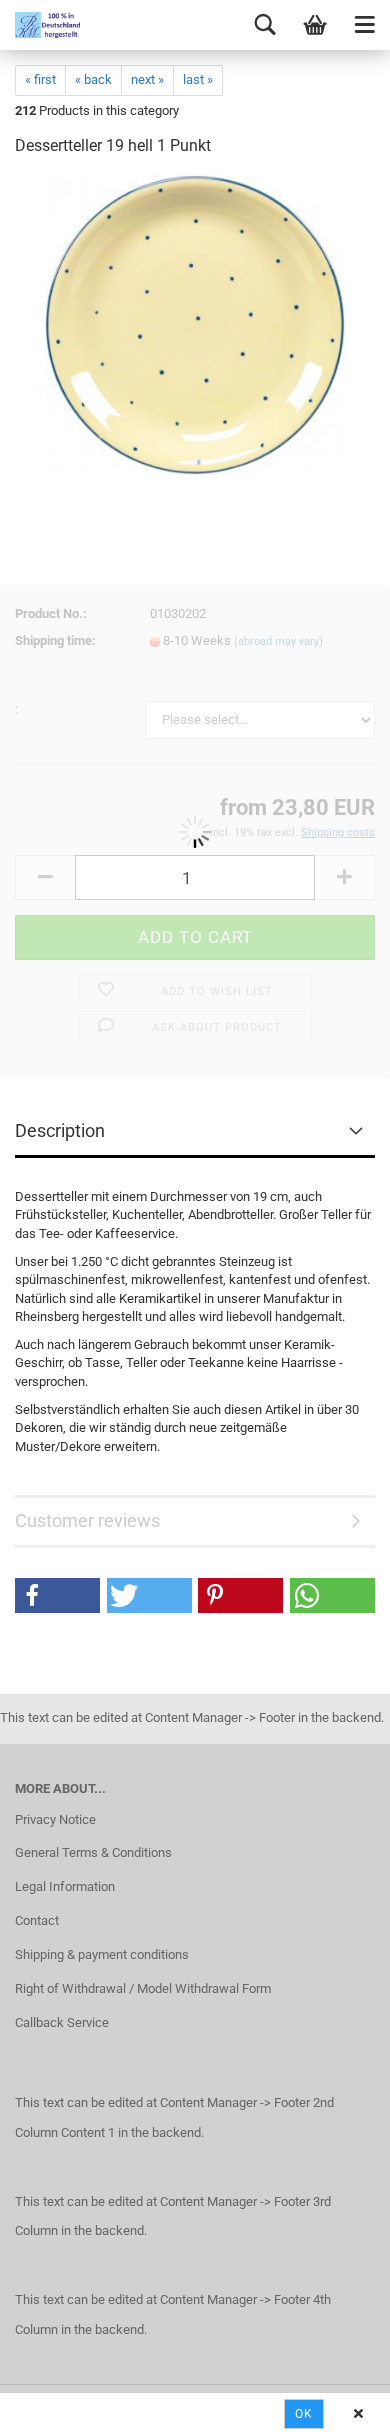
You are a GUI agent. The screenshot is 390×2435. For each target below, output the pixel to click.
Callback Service (62, 2022)
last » (198, 79)
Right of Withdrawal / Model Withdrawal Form (143, 1988)
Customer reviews (87, 1520)
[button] (57, 1595)
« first (40, 79)
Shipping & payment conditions (102, 1954)
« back (93, 79)
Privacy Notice (55, 1819)
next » (147, 79)
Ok (304, 2414)
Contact (37, 1920)
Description (60, 1130)
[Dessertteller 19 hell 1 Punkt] (194, 324)
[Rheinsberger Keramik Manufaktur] (40, 25)
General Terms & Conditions (93, 1852)
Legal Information (65, 1886)
